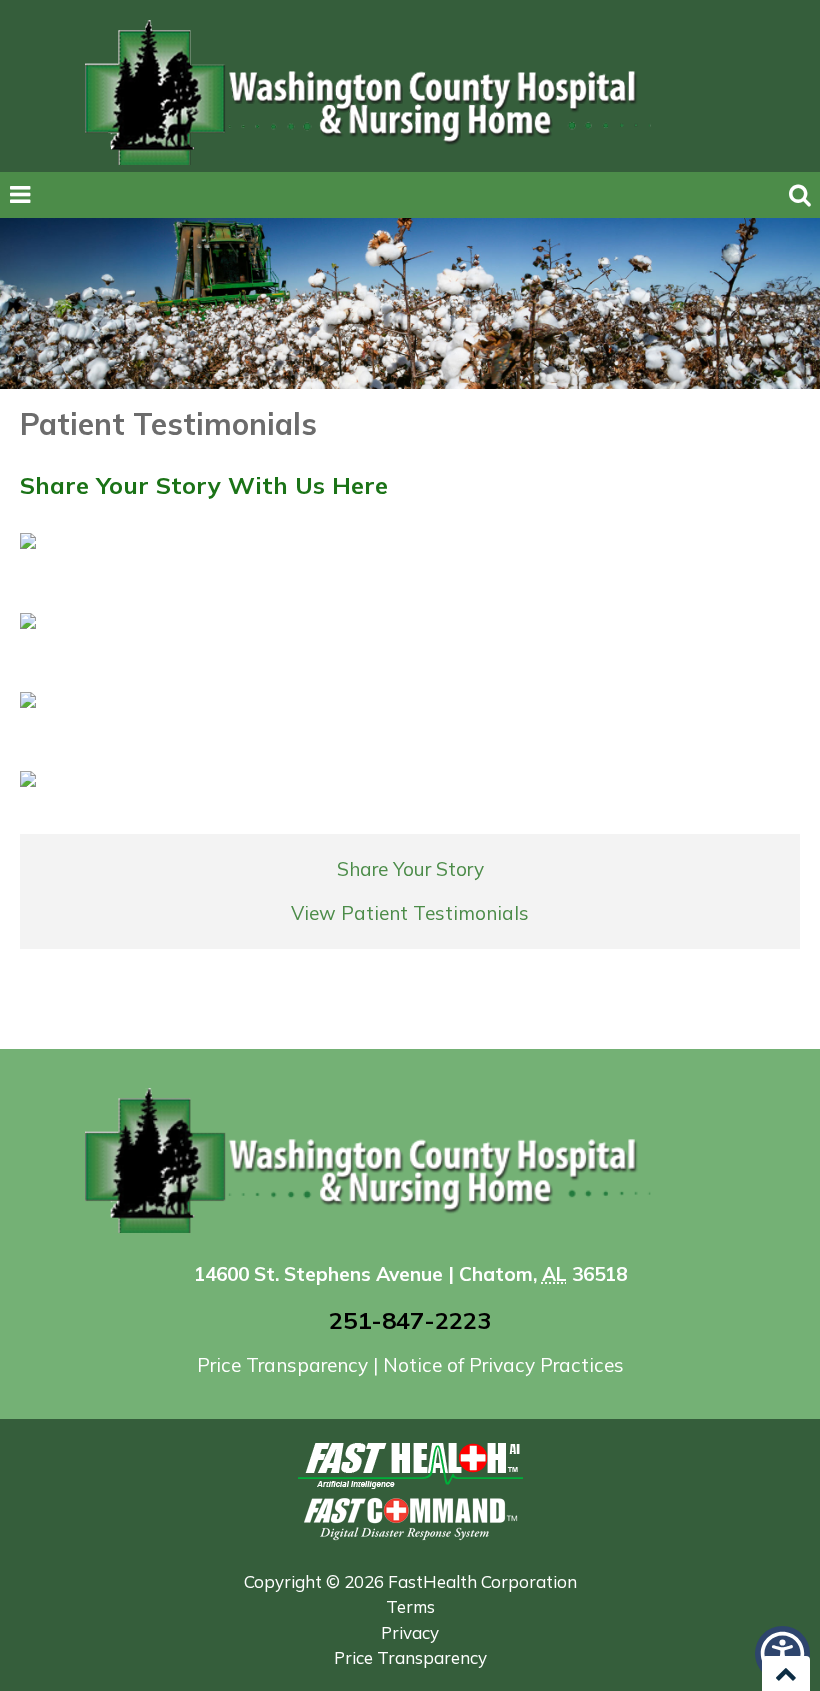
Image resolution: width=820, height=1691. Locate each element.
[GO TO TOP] (786, 1673)
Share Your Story (410, 869)
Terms (410, 1606)
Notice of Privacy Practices (503, 1365)
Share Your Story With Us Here (204, 485)
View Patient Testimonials (410, 913)
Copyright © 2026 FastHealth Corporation (410, 1581)
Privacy (410, 1632)
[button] (782, 1653)
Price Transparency (285, 1365)
